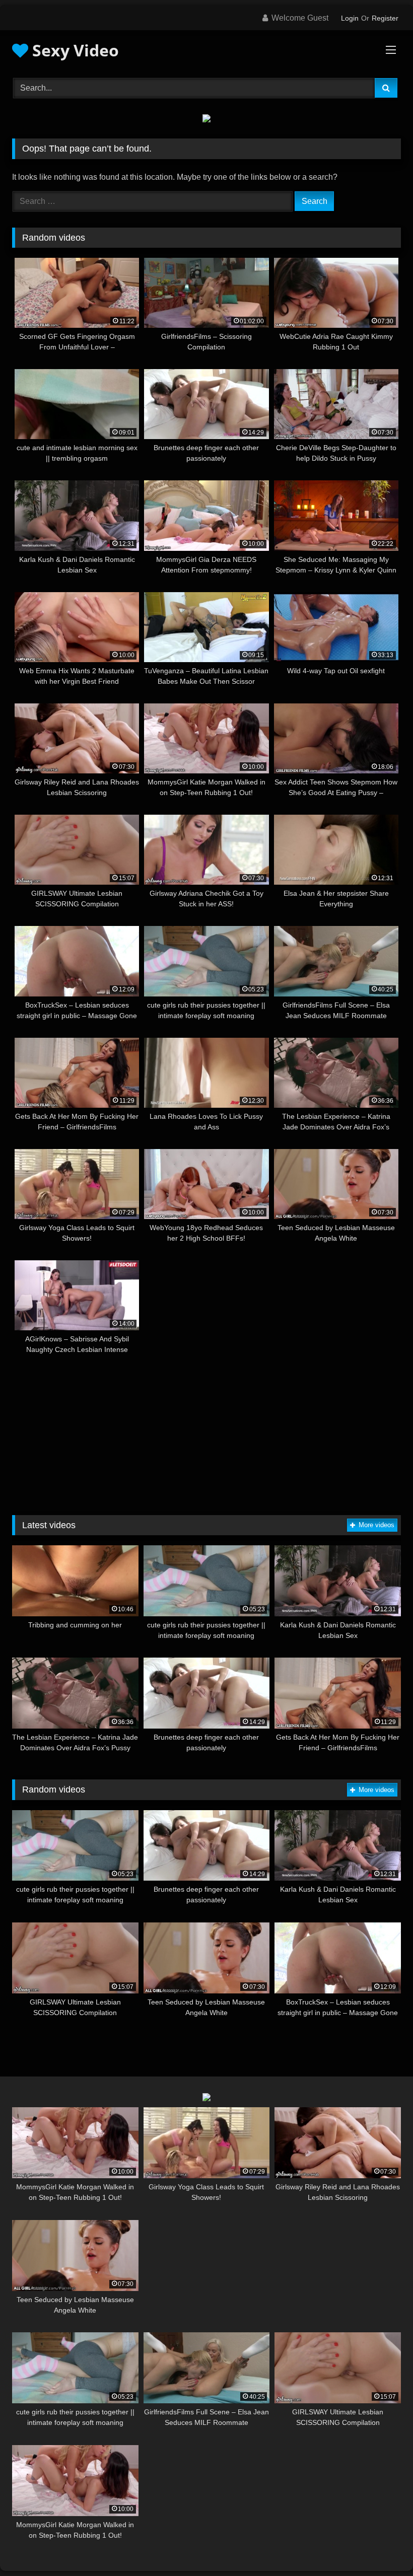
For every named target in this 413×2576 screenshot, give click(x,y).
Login (350, 18)
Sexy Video (74, 50)
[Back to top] (382, 2546)
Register (385, 18)
